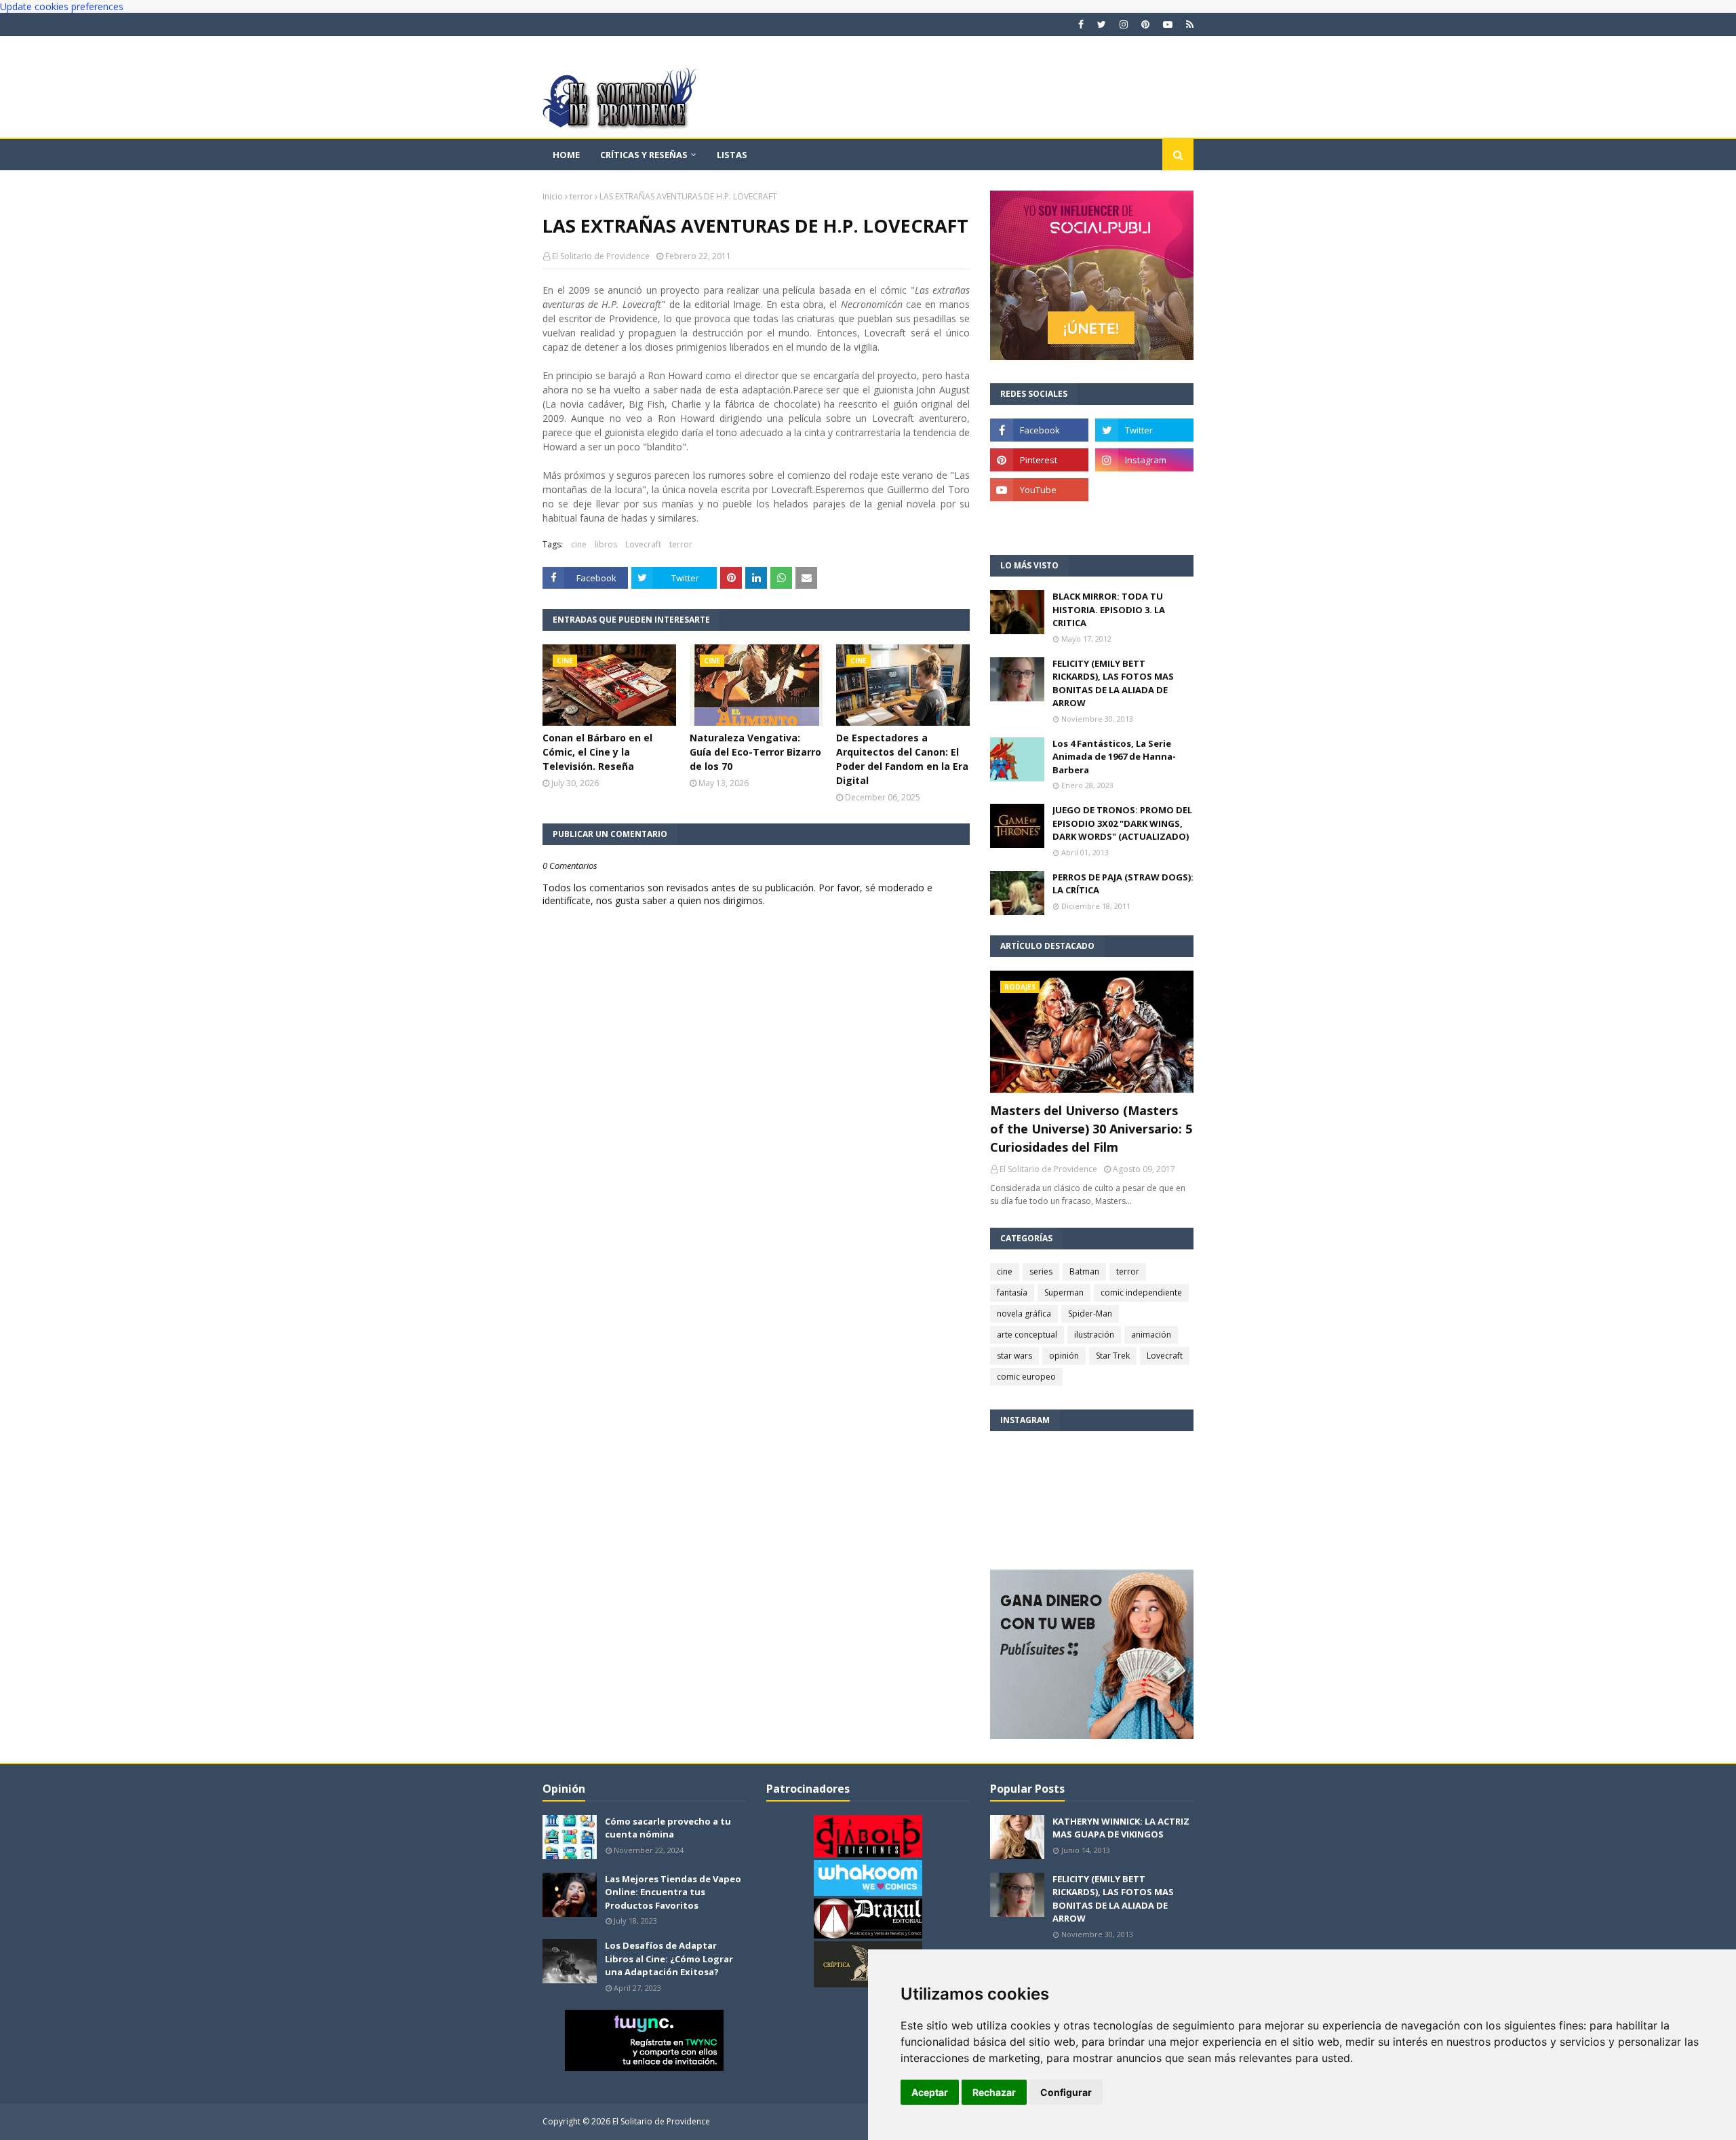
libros (606, 544)
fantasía (1012, 1292)
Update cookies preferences (62, 6)
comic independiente (1141, 1292)
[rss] (1188, 24)
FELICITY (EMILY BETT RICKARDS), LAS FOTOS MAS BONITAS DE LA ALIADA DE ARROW (1113, 683)
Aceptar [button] (930, 2092)
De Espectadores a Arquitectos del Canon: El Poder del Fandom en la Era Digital (902, 759)
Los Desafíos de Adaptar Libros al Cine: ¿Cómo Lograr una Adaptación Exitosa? (669, 1959)
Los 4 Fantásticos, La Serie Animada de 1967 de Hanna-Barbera (1114, 757)
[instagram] (1124, 24)
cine (579, 544)
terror (581, 196)
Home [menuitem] (566, 155)
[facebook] (1081, 24)
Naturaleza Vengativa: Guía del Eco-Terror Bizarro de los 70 (755, 752)
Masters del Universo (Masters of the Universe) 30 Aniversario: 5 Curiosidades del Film (1091, 1129)
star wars (1014, 1356)
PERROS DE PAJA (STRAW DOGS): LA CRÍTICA (1123, 884)
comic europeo (1026, 1377)
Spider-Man (1090, 1314)
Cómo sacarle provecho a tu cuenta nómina (668, 1828)
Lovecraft (643, 544)
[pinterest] (1145, 24)
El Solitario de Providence (601, 256)
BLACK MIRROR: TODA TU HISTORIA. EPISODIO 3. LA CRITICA (1109, 609)
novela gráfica (1024, 1314)
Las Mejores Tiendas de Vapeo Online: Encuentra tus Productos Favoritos (673, 1892)
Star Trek (1113, 1356)
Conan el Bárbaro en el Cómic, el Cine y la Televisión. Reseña (597, 752)
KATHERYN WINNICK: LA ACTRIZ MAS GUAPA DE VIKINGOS (1121, 1828)
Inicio (553, 196)
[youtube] (1168, 24)
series (1041, 1271)
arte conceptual (1027, 1335)
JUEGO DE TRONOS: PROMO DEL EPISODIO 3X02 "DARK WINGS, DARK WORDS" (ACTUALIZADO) (1122, 823)
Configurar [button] (1066, 2092)
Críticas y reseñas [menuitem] (644, 155)
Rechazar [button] (994, 2092)
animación (1151, 1335)
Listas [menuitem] (732, 155)
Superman (1064, 1292)
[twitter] (1102, 24)
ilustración (1094, 1335)
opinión (1064, 1356)
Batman (1084, 1271)
